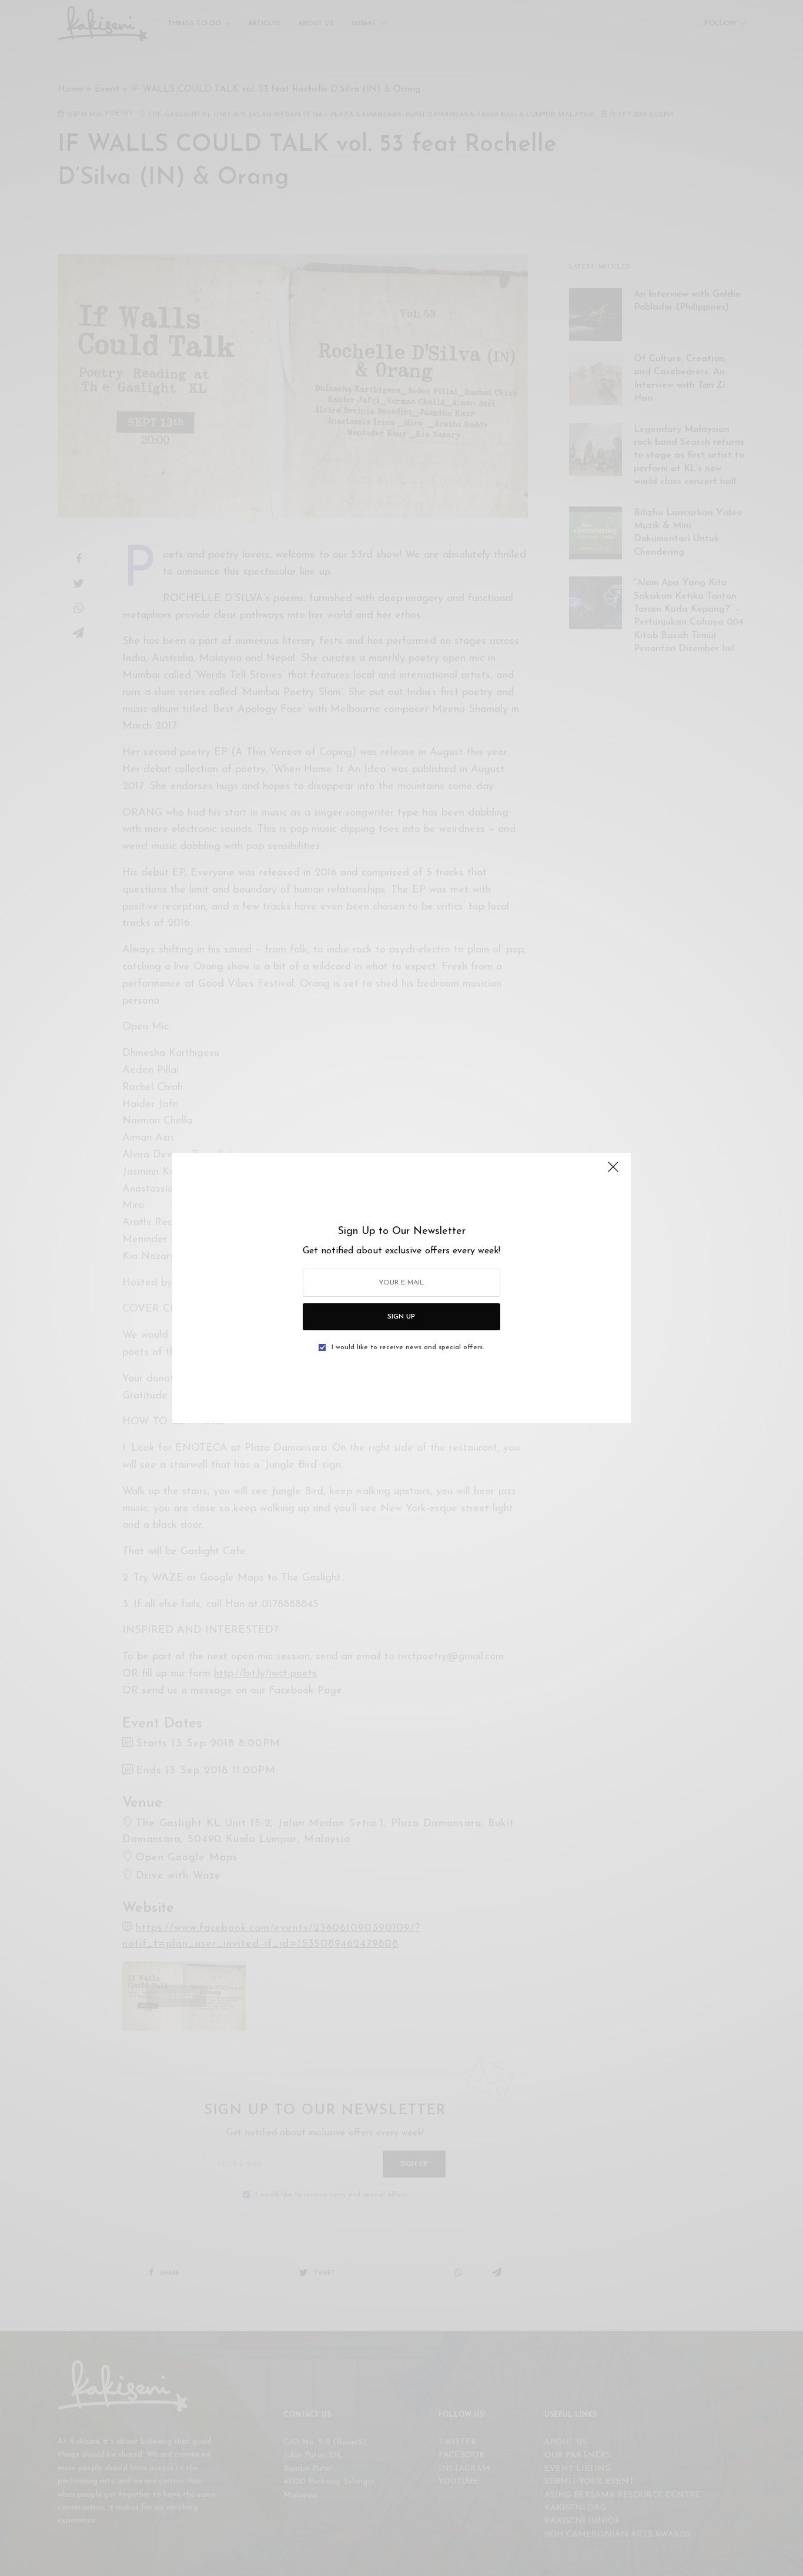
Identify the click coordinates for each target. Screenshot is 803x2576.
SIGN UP (401, 1317)
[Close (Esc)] (613, 1172)
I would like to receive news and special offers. (408, 1347)
